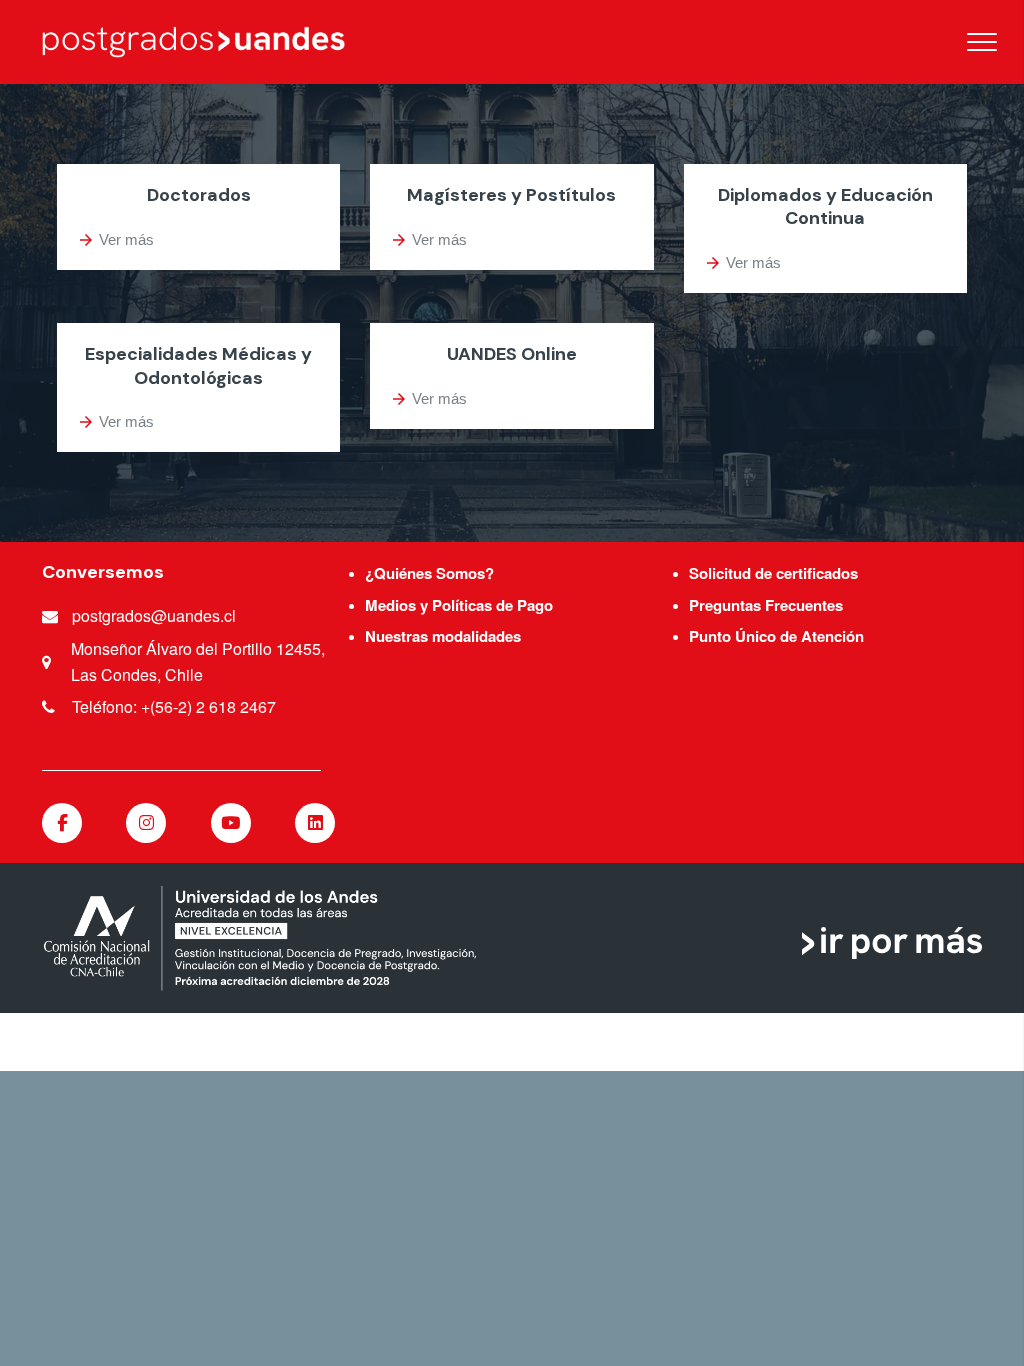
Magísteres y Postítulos (511, 195)
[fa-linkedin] (315, 823)
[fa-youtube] (231, 823)
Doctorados (199, 195)
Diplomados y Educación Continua (825, 206)
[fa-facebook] (62, 823)
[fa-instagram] (146, 823)
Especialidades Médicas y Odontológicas (198, 365)
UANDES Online (512, 354)
